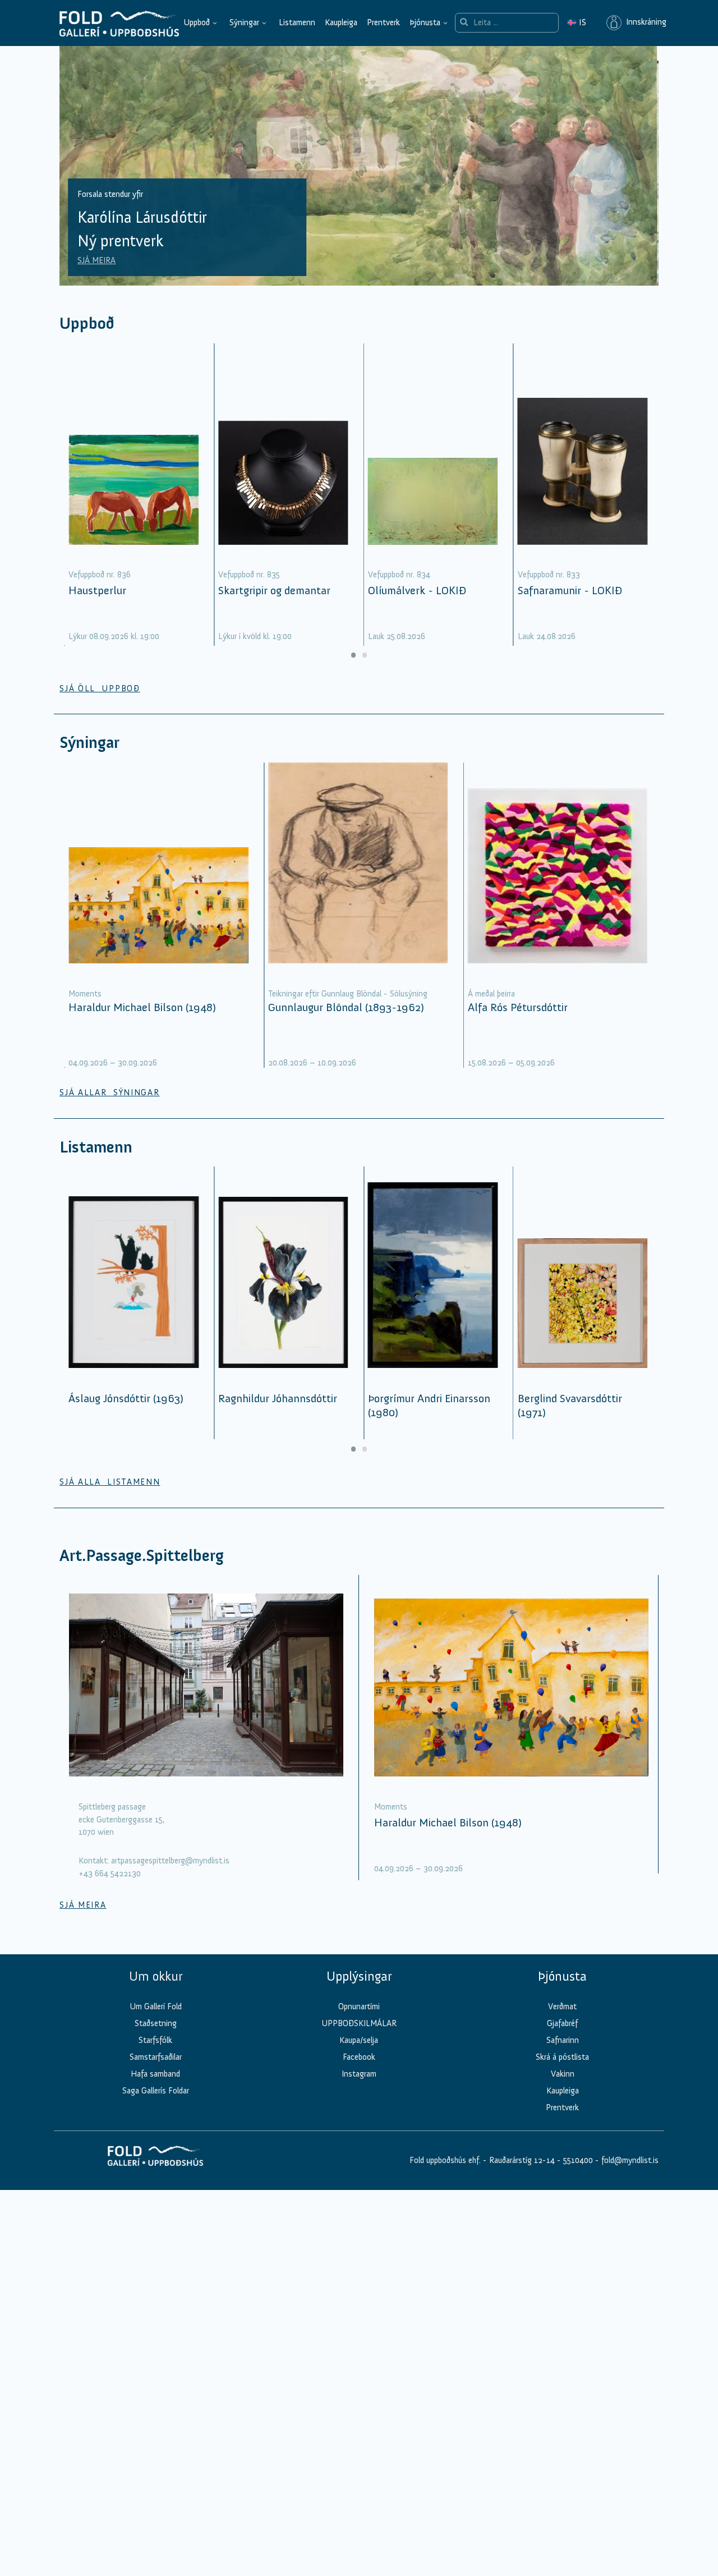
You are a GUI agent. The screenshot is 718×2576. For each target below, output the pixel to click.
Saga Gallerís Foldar (156, 2091)
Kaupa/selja (359, 2040)
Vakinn (563, 2074)
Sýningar (244, 22)
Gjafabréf (562, 2023)
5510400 (578, 2160)
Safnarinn (563, 2040)
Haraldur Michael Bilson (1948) (142, 1007)
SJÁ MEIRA (97, 260)
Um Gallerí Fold (156, 2006)
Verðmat (562, 2006)
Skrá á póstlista (562, 2057)
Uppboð (197, 22)
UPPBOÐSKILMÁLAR (359, 2023)
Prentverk (383, 22)
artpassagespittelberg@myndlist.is (170, 1861)
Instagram (359, 2074)
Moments (85, 994)
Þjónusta (425, 22)
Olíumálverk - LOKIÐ (417, 590)
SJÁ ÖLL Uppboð (100, 688)
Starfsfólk (155, 2040)
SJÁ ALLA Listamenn (110, 1482)
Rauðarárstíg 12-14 (521, 2160)
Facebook (359, 2057)
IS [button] (577, 22)
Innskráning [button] (644, 22)
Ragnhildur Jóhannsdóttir (278, 1398)
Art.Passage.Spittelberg (142, 1556)
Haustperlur (97, 590)
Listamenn (297, 22)
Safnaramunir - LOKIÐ (570, 590)
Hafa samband (155, 2074)
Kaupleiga (341, 22)
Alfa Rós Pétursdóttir (518, 1007)
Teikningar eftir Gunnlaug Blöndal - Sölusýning (348, 994)
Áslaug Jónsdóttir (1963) (126, 1398)
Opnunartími (359, 2006)
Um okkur (156, 1976)
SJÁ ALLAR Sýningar (109, 1092)
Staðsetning (156, 2023)
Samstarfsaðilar (156, 2057)
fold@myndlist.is (630, 2160)
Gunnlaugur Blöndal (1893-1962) (346, 1007)
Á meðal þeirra (491, 994)
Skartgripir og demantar (274, 590)
